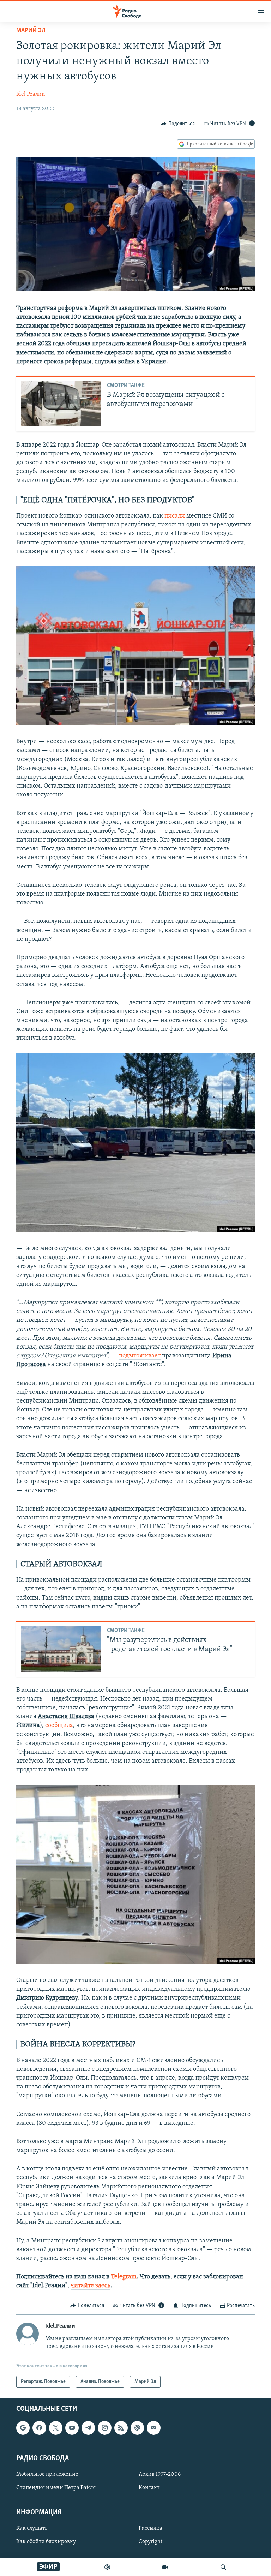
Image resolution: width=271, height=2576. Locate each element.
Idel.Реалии (31, 94)
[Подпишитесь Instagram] (104, 2428)
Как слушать (32, 2529)
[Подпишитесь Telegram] (88, 2428)
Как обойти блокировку (46, 2542)
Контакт (149, 2488)
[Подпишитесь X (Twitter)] (56, 2428)
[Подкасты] (137, 2428)
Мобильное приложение (47, 2474)
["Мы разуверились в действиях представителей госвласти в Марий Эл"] (61, 1649)
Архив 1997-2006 (160, 2474)
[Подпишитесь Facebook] (39, 2428)
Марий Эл (31, 31)
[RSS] (121, 2428)
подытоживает (140, 1356)
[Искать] (223, 2567)
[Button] (178, 124)
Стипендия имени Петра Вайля (56, 2488)
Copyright (150, 2542)
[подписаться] (153, 2428)
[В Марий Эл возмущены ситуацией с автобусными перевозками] (61, 404)
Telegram (124, 2277)
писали (175, 516)
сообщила (59, 1726)
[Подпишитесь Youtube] (72, 2428)
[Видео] (165, 2567)
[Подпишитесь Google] (23, 2428)
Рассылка (150, 2529)
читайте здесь (91, 2286)
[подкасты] (107, 2567)
